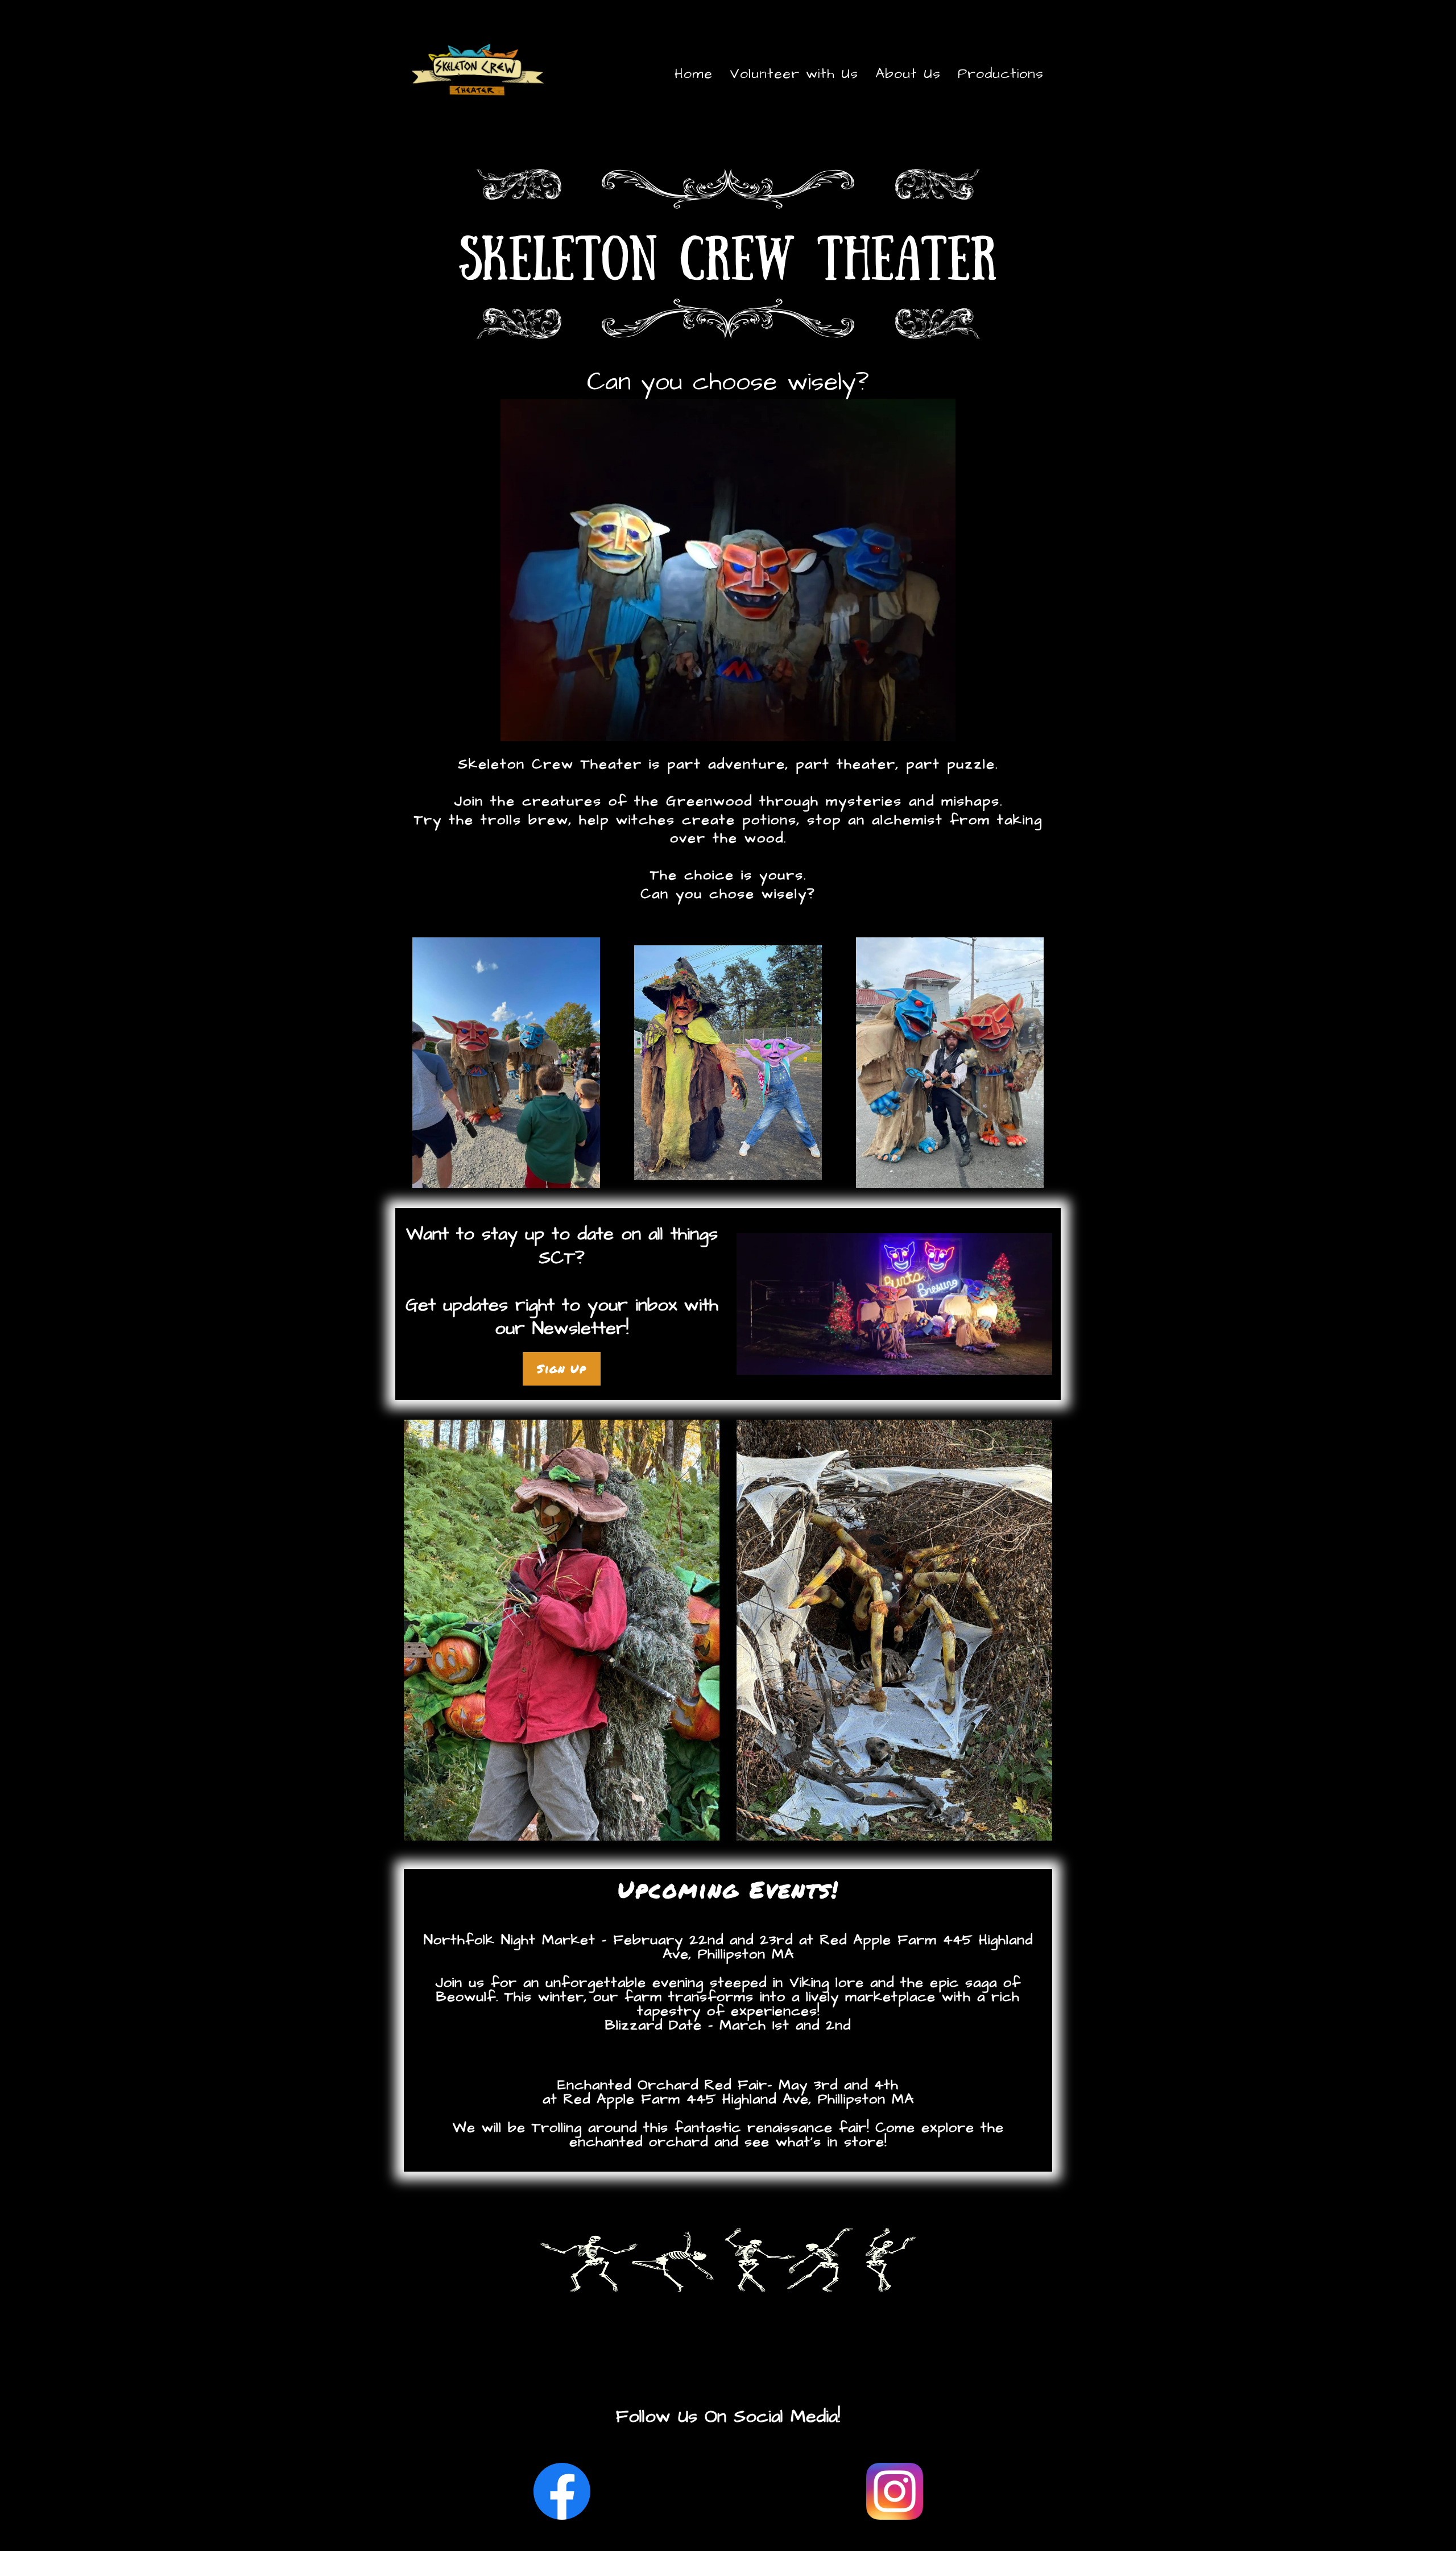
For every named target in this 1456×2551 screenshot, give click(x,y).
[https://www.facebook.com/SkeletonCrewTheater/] (562, 2491)
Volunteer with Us (794, 74)
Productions (1001, 74)
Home (694, 74)
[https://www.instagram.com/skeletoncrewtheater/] (894, 2491)
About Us (908, 74)
